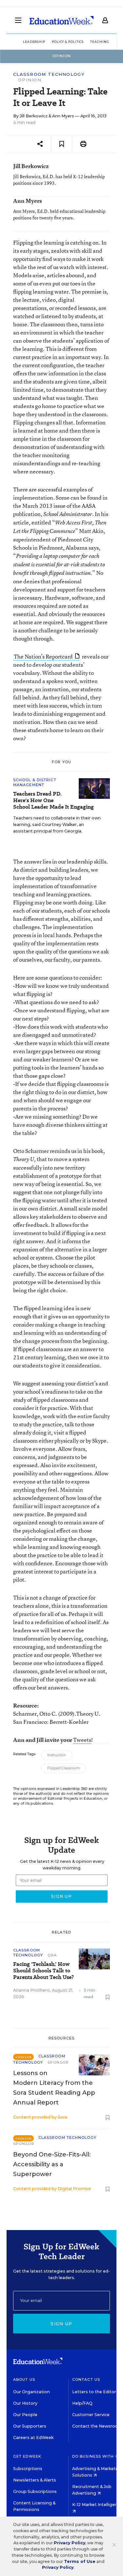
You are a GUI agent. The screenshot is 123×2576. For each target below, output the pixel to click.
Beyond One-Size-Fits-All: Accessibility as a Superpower (52, 2164)
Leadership (34, 42)
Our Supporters (30, 2426)
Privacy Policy (70, 2543)
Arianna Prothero (31, 1990)
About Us (24, 2379)
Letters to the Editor (94, 2392)
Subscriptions (28, 2469)
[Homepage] (61, 20)
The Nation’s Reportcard (43, 656)
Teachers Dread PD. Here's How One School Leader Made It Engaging (53, 800)
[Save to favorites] (62, 144)
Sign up (61, 2324)
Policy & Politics (68, 42)
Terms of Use (80, 2561)
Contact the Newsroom (97, 2426)
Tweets (82, 1740)
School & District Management (35, 782)
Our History (25, 2403)
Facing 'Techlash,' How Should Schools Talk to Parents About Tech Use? (43, 1971)
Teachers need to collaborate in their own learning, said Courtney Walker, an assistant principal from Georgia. (57, 824)
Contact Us (86, 2379)
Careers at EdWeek (33, 2438)
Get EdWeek (27, 2456)
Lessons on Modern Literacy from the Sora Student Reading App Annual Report (54, 2088)
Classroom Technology (49, 74)
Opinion (30, 80)
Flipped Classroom (63, 1768)
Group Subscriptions (35, 2491)
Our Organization (31, 2392)
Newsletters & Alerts (35, 2480)
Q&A (52, 1955)
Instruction (57, 1755)
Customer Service (91, 2415)
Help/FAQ (82, 2403)
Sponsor (58, 2062)
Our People (25, 2415)
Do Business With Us (97, 2456)
